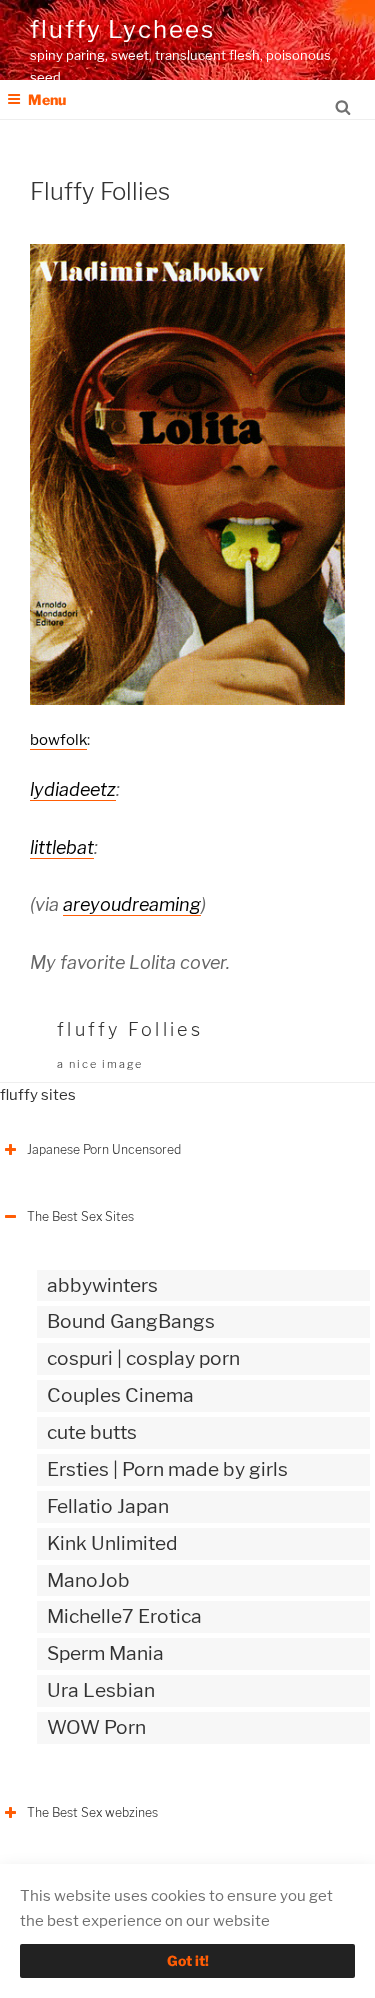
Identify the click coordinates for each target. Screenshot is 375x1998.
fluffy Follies (130, 1029)
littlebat (62, 847)
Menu (47, 99)
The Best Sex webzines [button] (92, 1812)
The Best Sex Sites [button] (80, 1216)
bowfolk (58, 740)
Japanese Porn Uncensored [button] (104, 1149)
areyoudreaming (132, 904)
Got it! (188, 1960)
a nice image (100, 1064)
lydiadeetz (73, 789)
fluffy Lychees (122, 29)
